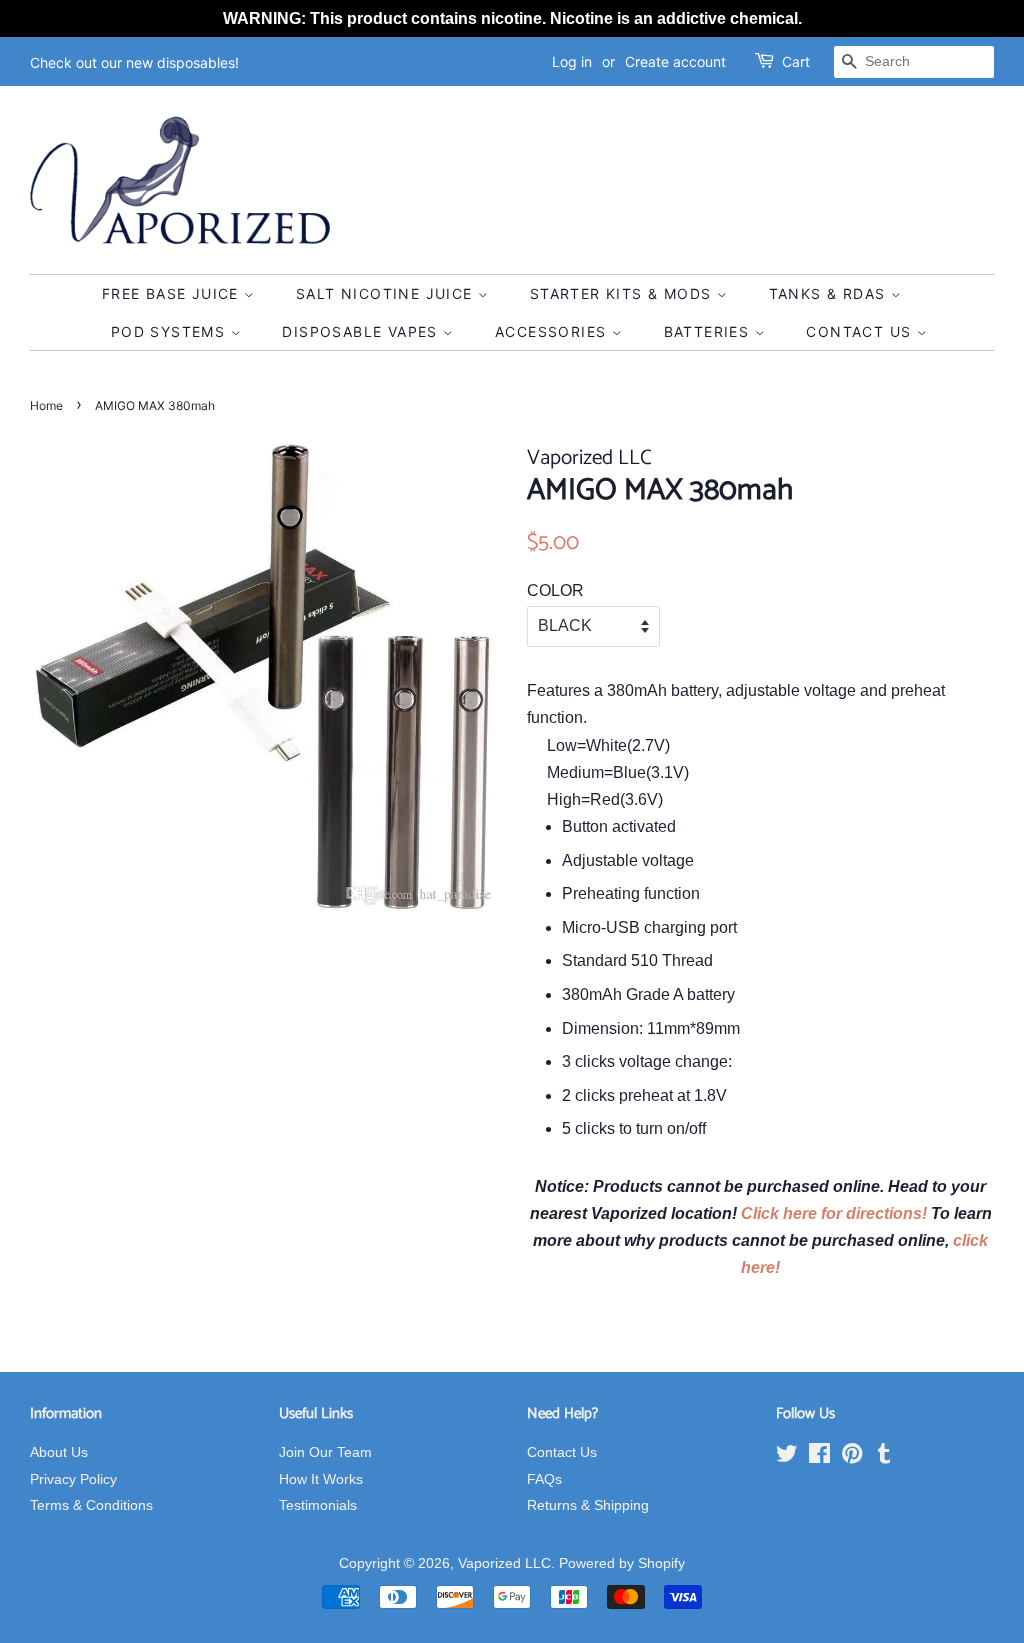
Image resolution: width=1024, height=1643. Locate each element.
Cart (796, 61)
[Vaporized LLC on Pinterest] (852, 1457)
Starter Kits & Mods (623, 293)
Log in (572, 61)
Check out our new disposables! (134, 62)
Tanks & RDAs (830, 293)
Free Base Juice (173, 293)
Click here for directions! (836, 1213)
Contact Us (861, 331)
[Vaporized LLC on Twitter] (787, 1457)
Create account (675, 61)
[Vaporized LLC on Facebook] (819, 1457)
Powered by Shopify (622, 1563)
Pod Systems (171, 331)
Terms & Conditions (91, 1505)
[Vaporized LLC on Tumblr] (884, 1457)
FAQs (544, 1479)
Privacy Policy (73, 1479)
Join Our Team (325, 1452)
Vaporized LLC (504, 1563)
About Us (59, 1452)
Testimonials (318, 1505)
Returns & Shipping (588, 1505)
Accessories (553, 331)
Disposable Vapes (362, 331)
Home (46, 405)
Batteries (709, 331)
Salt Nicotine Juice (387, 293)
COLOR (555, 590)
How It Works (321, 1479)
